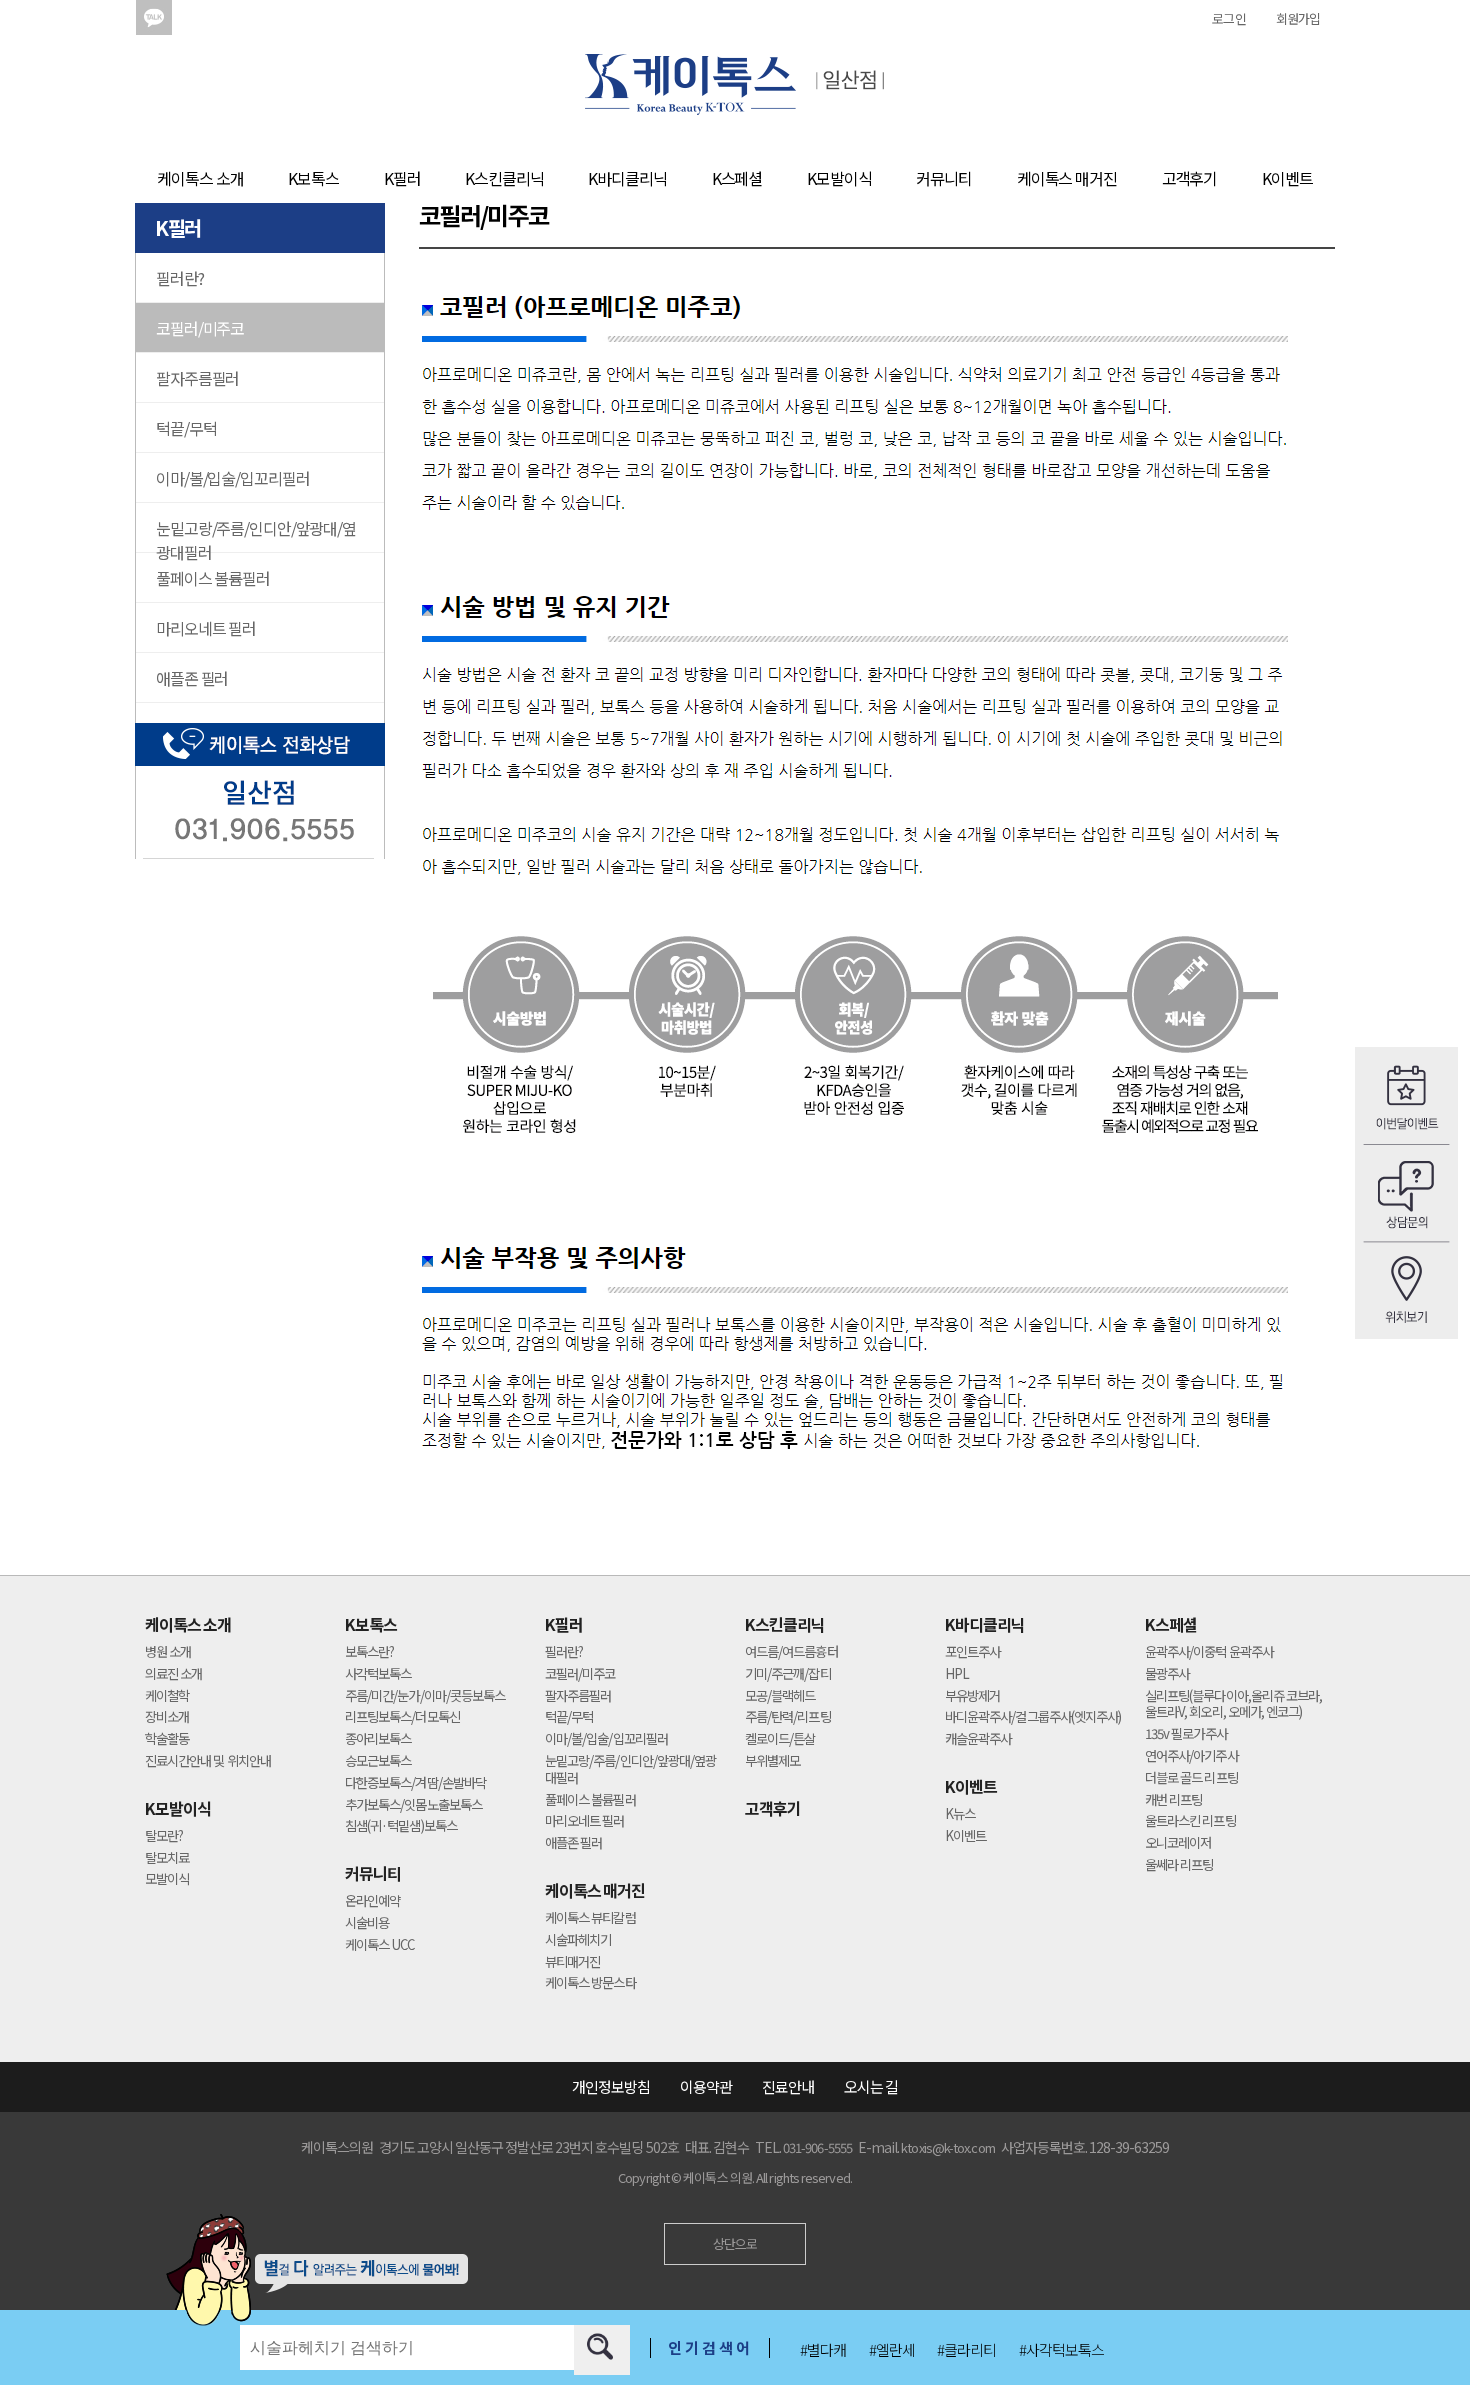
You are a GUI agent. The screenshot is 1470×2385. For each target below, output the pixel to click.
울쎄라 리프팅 (1179, 1865)
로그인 (1228, 18)
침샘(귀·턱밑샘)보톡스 (401, 1826)
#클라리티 (966, 2349)
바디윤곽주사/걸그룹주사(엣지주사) (1033, 1717)
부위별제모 (772, 1761)
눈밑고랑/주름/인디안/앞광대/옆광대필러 (256, 534)
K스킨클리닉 (504, 178)
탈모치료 (167, 1858)
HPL (957, 1674)
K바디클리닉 (627, 178)
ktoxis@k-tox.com (947, 2147)
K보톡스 (313, 178)
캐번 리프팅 (1173, 1800)
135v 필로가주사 (1186, 1734)
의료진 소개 (173, 1674)
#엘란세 (892, 2349)
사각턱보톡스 (378, 1674)
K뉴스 (960, 1814)
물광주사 (1167, 1674)
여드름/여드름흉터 (791, 1652)
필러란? (180, 278)
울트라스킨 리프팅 (1190, 1821)
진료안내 (788, 2086)
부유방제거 (972, 1696)
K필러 (402, 178)
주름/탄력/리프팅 (788, 1717)
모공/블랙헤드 (780, 1696)
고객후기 (1190, 178)
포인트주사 (972, 1652)
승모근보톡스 (378, 1761)
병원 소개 (168, 1652)
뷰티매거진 (572, 1962)
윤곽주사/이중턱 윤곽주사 (1209, 1652)
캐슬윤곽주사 (978, 1739)
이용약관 (706, 2086)
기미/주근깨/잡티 (788, 1674)
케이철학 (167, 1696)
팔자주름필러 (197, 378)
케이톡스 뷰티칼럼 (590, 1918)
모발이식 (167, 1879)
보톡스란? (369, 1652)
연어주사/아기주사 (1191, 1756)
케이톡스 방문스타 (590, 1983)
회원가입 (1298, 18)
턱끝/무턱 (186, 428)
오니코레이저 (1178, 1843)
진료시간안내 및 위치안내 (208, 1761)
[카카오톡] (153, 18)
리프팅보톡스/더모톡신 (402, 1717)
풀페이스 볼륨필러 (213, 578)
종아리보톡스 (378, 1739)
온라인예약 (372, 1901)
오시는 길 (871, 2086)
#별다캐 (823, 2349)
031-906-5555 (817, 2147)
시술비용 (367, 1923)
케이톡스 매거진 (1067, 178)
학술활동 (167, 1739)
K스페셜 (737, 178)
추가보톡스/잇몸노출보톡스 (413, 1805)
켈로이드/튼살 (780, 1739)
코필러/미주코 (200, 328)
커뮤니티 (944, 178)
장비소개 (167, 1717)
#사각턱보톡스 (1061, 2349)
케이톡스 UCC (380, 1945)
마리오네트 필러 (206, 628)
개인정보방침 (611, 2086)
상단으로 (735, 2243)
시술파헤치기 (578, 1940)
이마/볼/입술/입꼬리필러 (232, 478)
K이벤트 (1287, 178)
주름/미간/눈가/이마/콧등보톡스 (425, 1696)
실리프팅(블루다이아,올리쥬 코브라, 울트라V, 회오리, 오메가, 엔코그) (1233, 1705)
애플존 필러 (192, 678)
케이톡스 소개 (200, 178)
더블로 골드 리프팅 (1191, 1778)
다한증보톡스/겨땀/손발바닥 (415, 1783)
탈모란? (164, 1836)
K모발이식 (839, 178)
